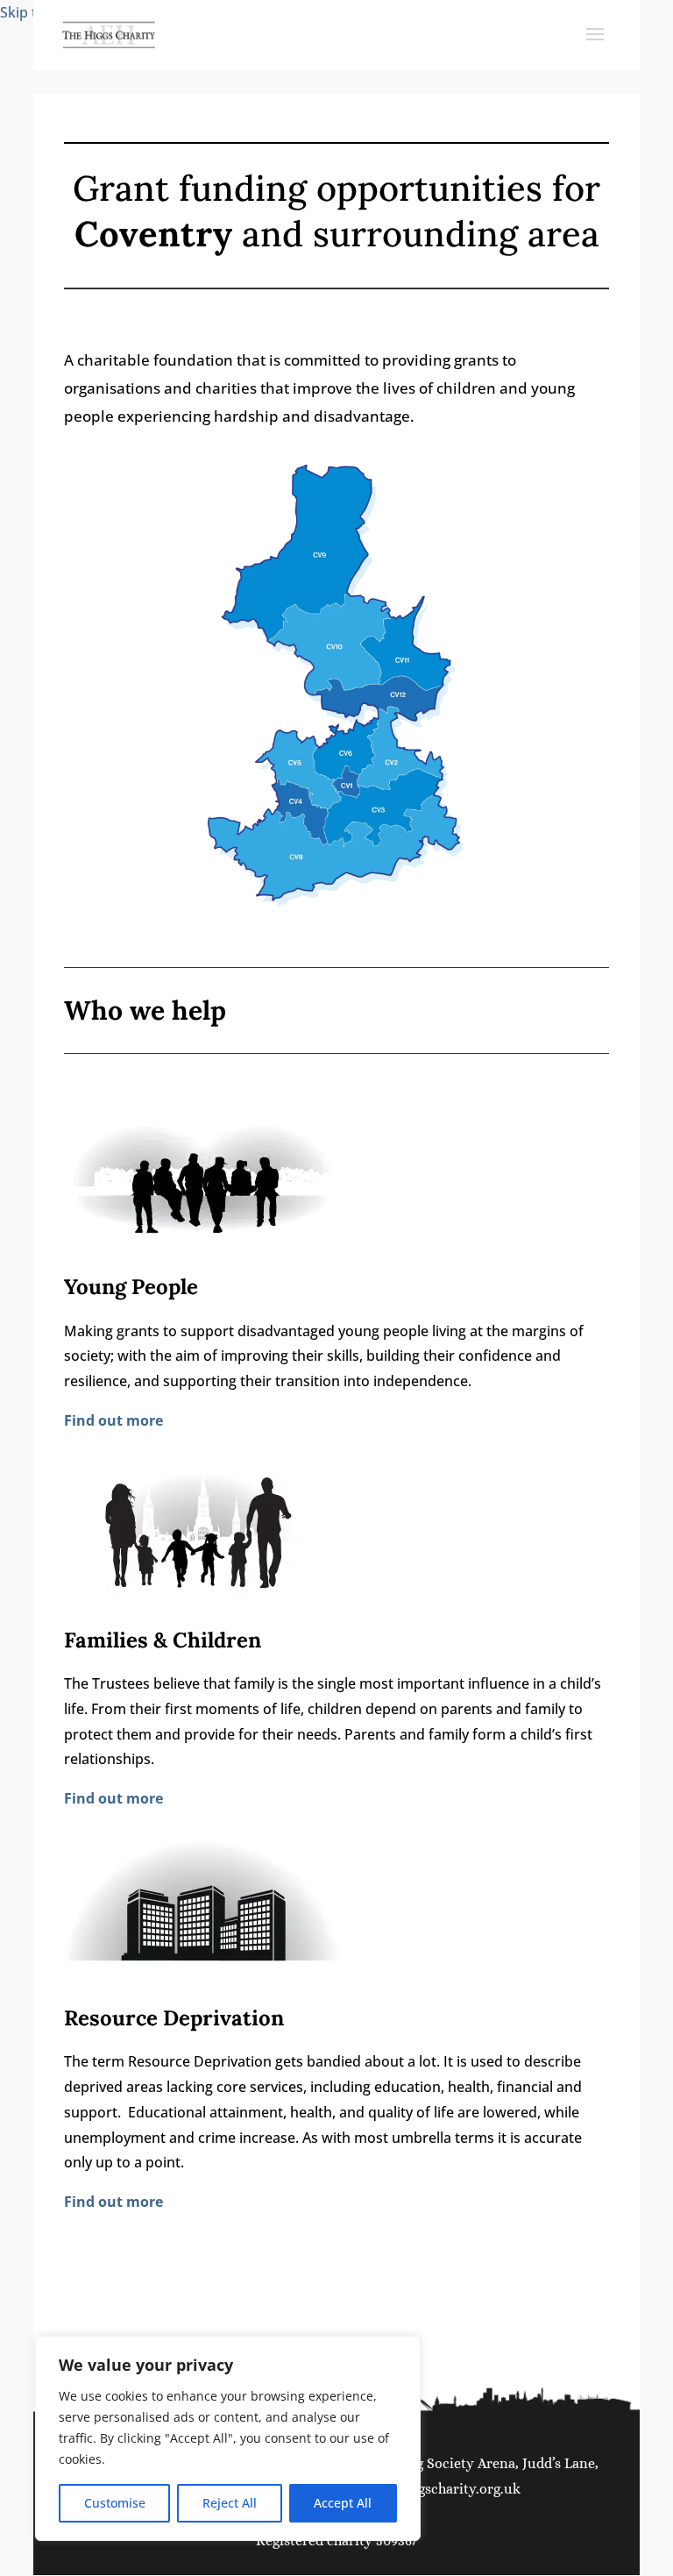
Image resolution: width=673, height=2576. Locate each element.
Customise (115, 2503)
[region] (228, 2438)
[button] (595, 46)
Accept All (343, 2503)
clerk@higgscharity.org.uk (437, 2489)
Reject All (230, 2503)
